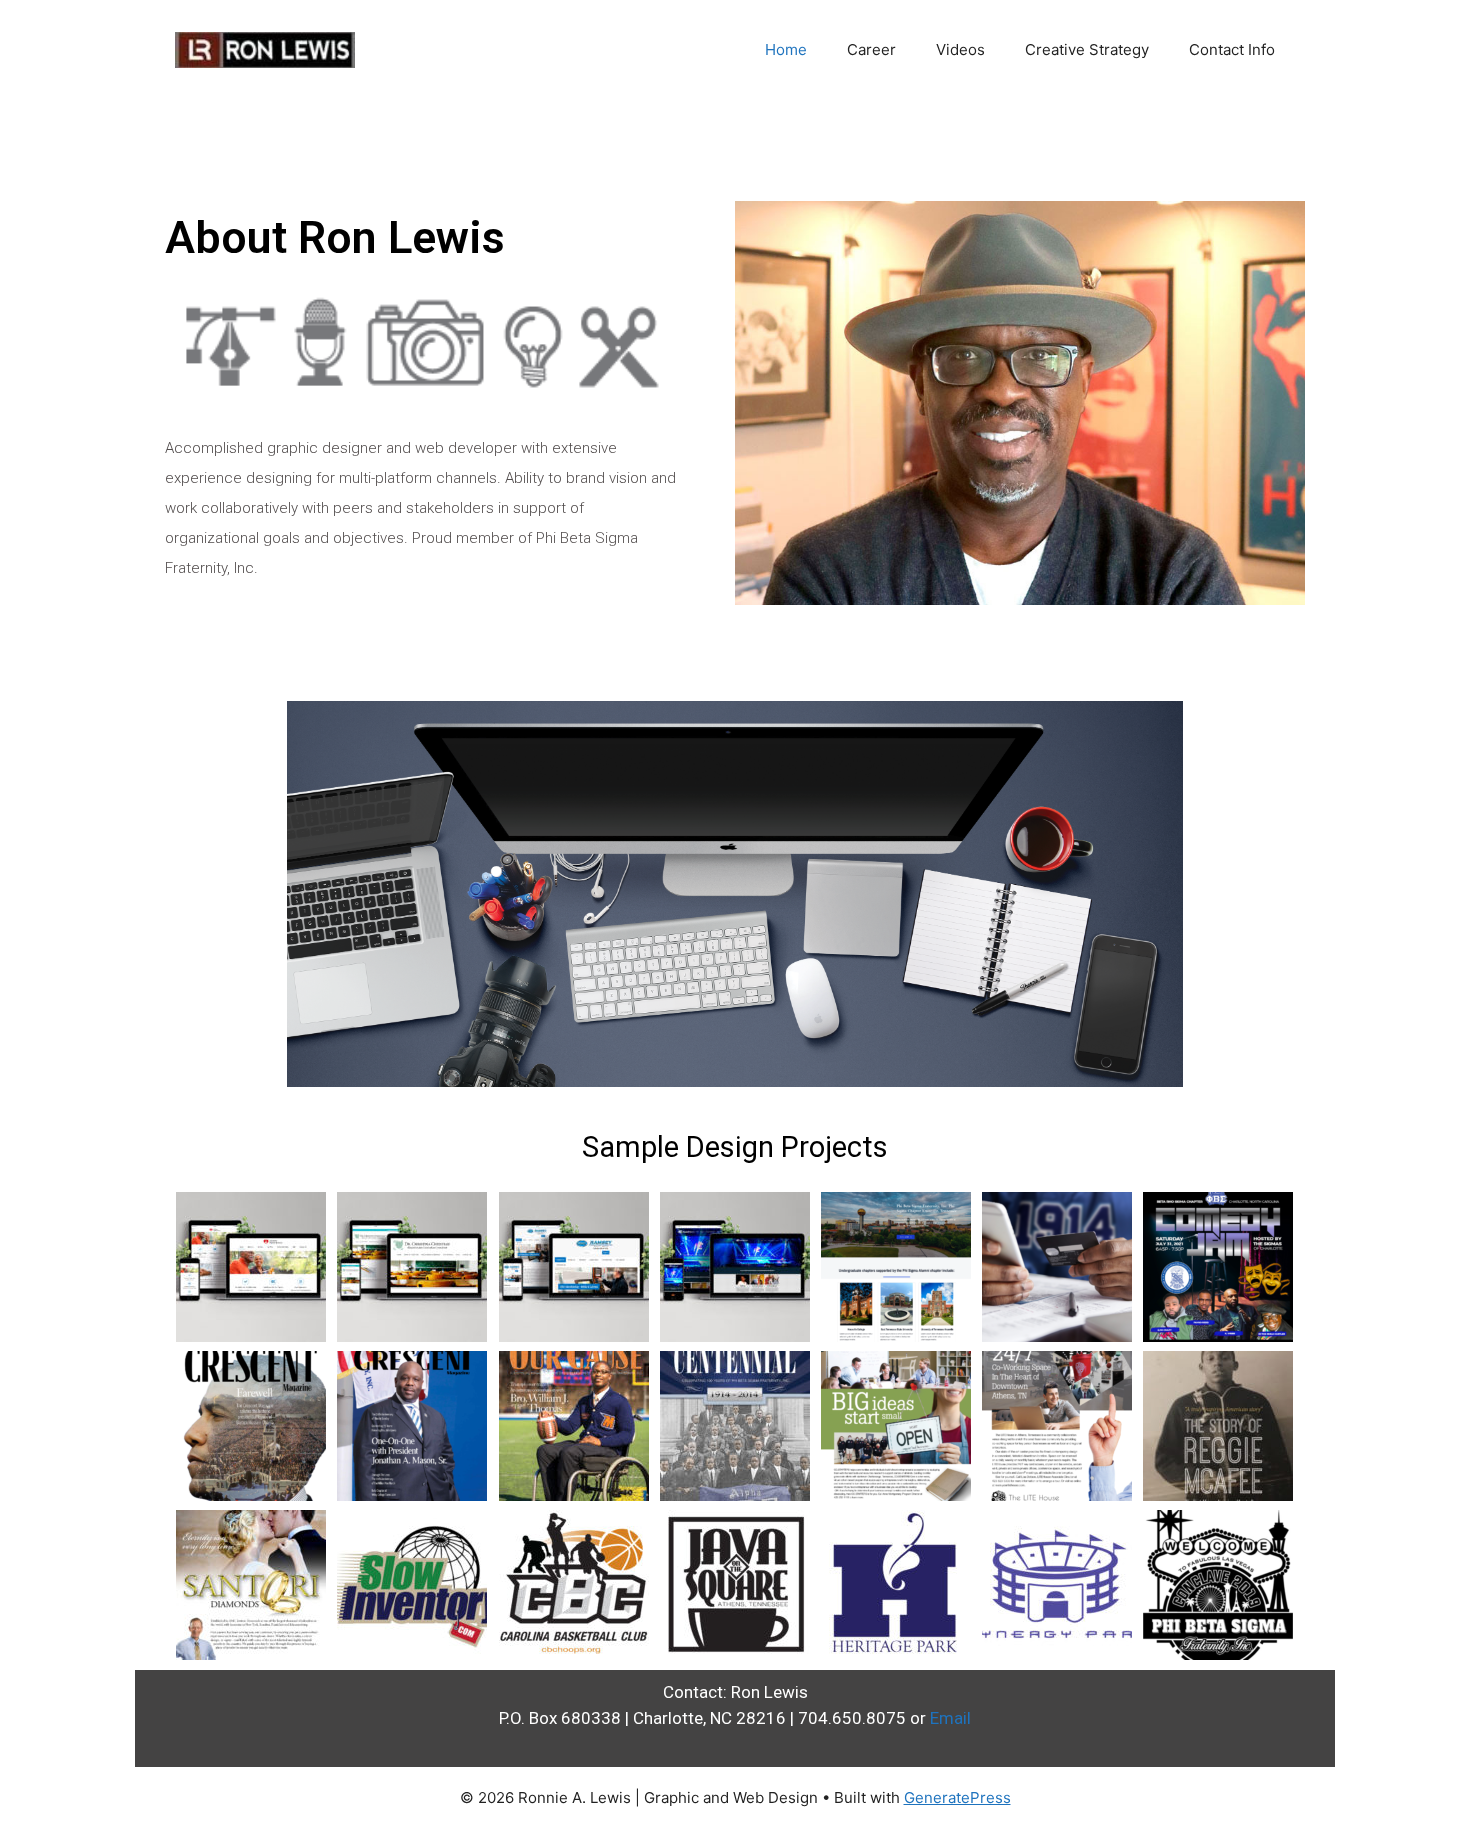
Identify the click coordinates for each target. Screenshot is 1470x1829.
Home (786, 49)
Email (950, 1718)
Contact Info (1232, 49)
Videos (960, 49)
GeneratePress (957, 1797)
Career (871, 49)
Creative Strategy (1087, 49)
